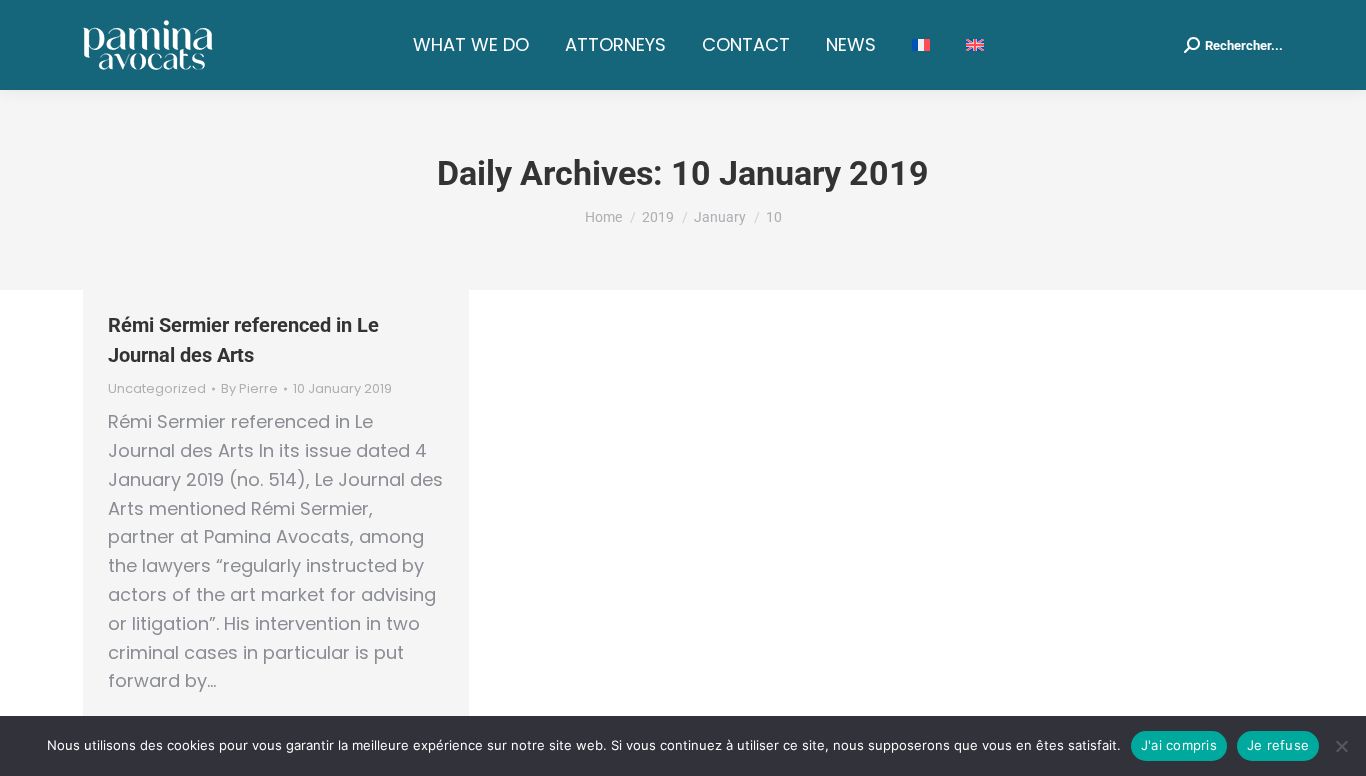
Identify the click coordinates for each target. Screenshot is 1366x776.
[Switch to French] (921, 45)
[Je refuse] (1341, 746)
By (249, 389)
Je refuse (1278, 745)
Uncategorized (157, 388)
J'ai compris (1179, 745)
